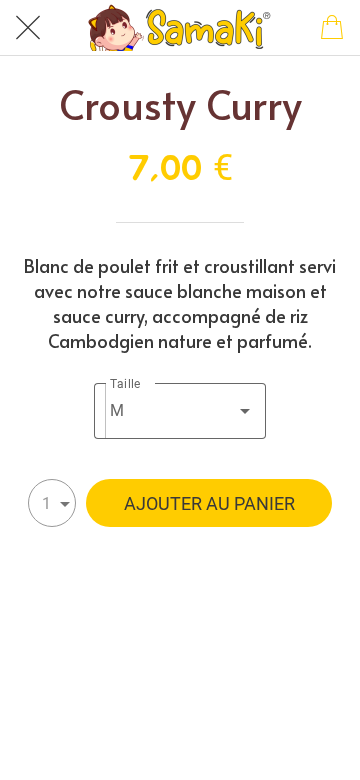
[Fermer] (28, 28)
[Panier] (332, 28)
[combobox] (180, 411)
